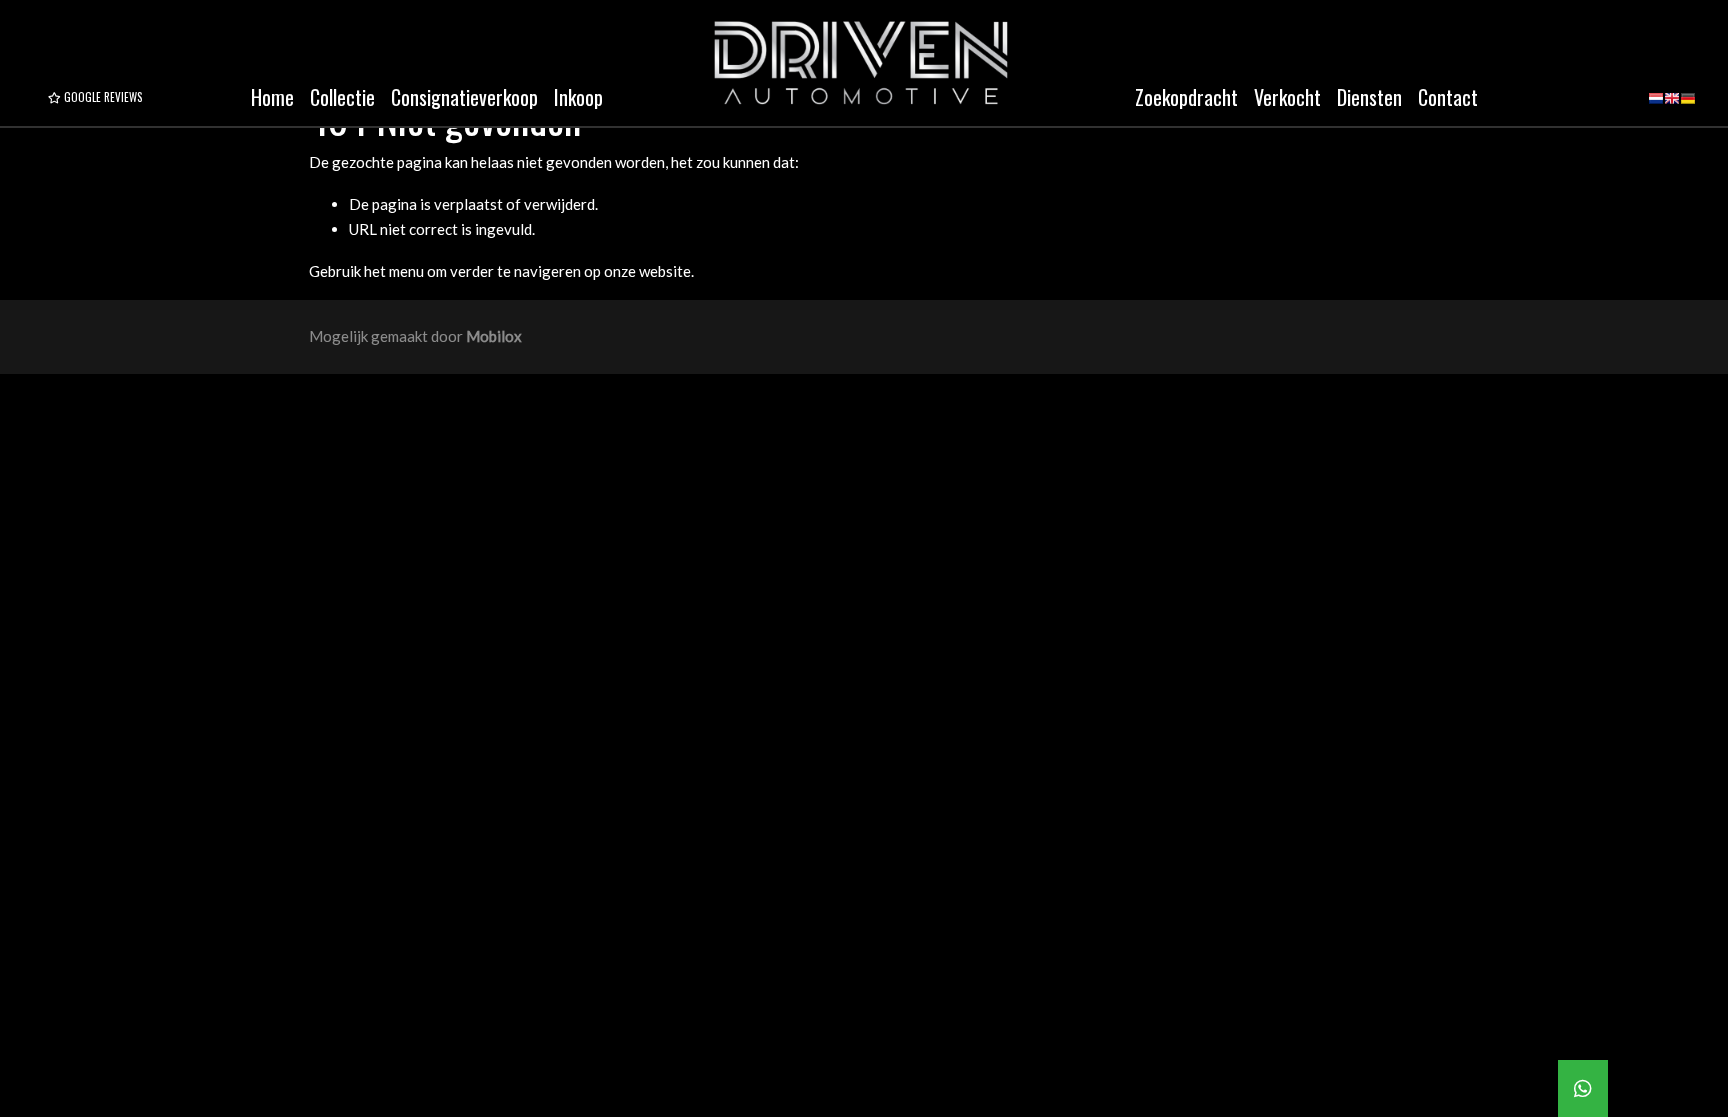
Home (272, 97)
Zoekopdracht (1186, 97)
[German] (1688, 105)
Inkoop (578, 97)
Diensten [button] (1369, 97)
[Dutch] (1656, 105)
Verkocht (1287, 97)
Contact (1448, 97)
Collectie (342, 97)
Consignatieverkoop (464, 97)
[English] (1672, 105)
